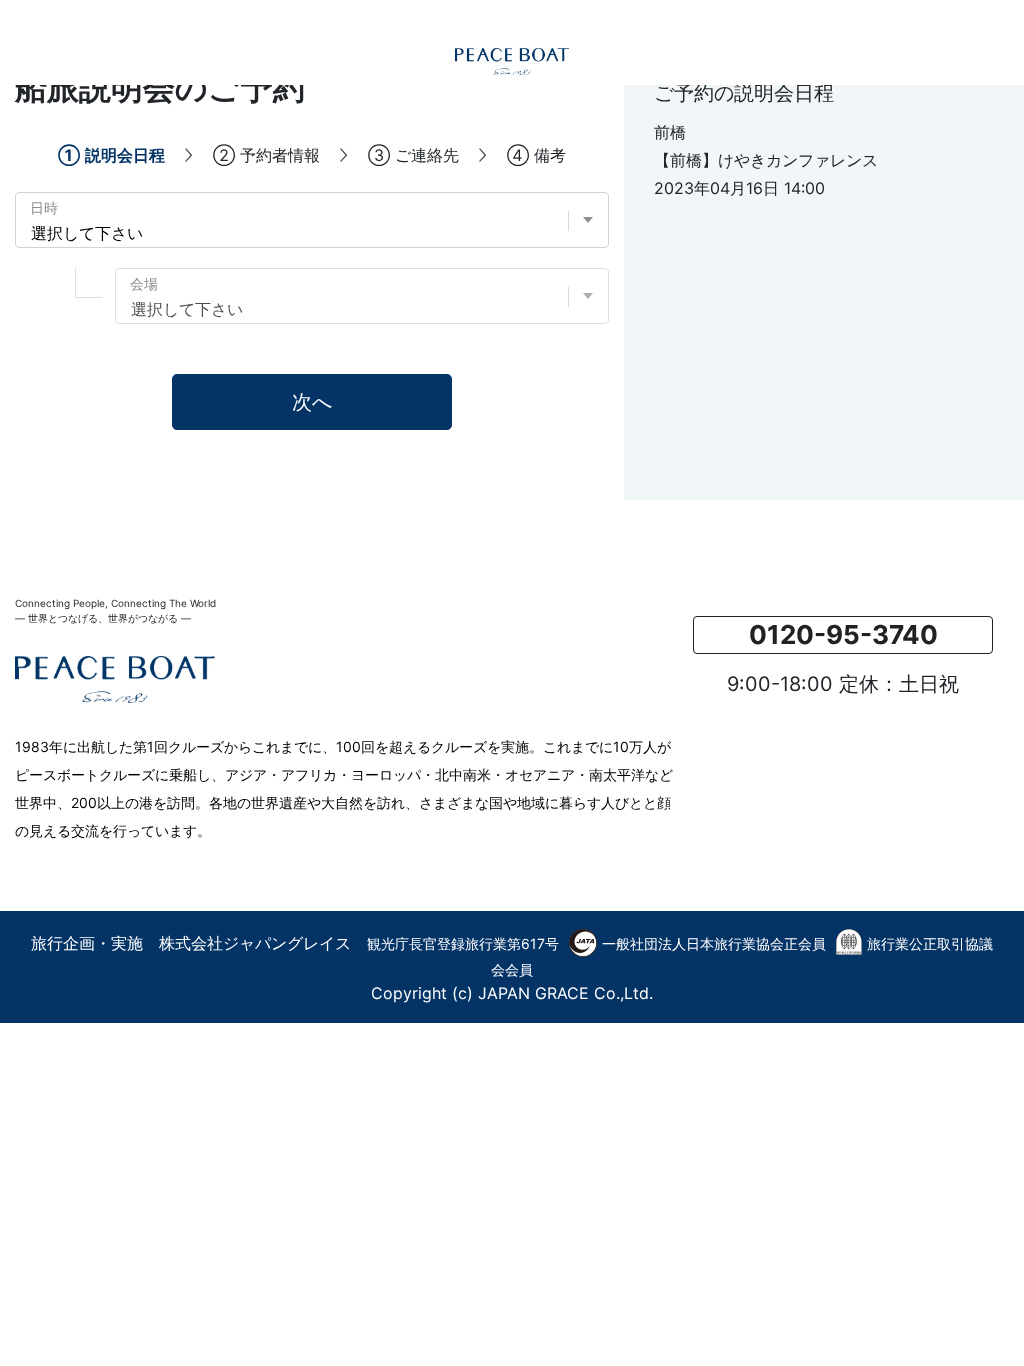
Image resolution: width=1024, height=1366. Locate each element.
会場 (144, 283)
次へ (312, 402)
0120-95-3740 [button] (843, 634)
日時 (44, 207)
